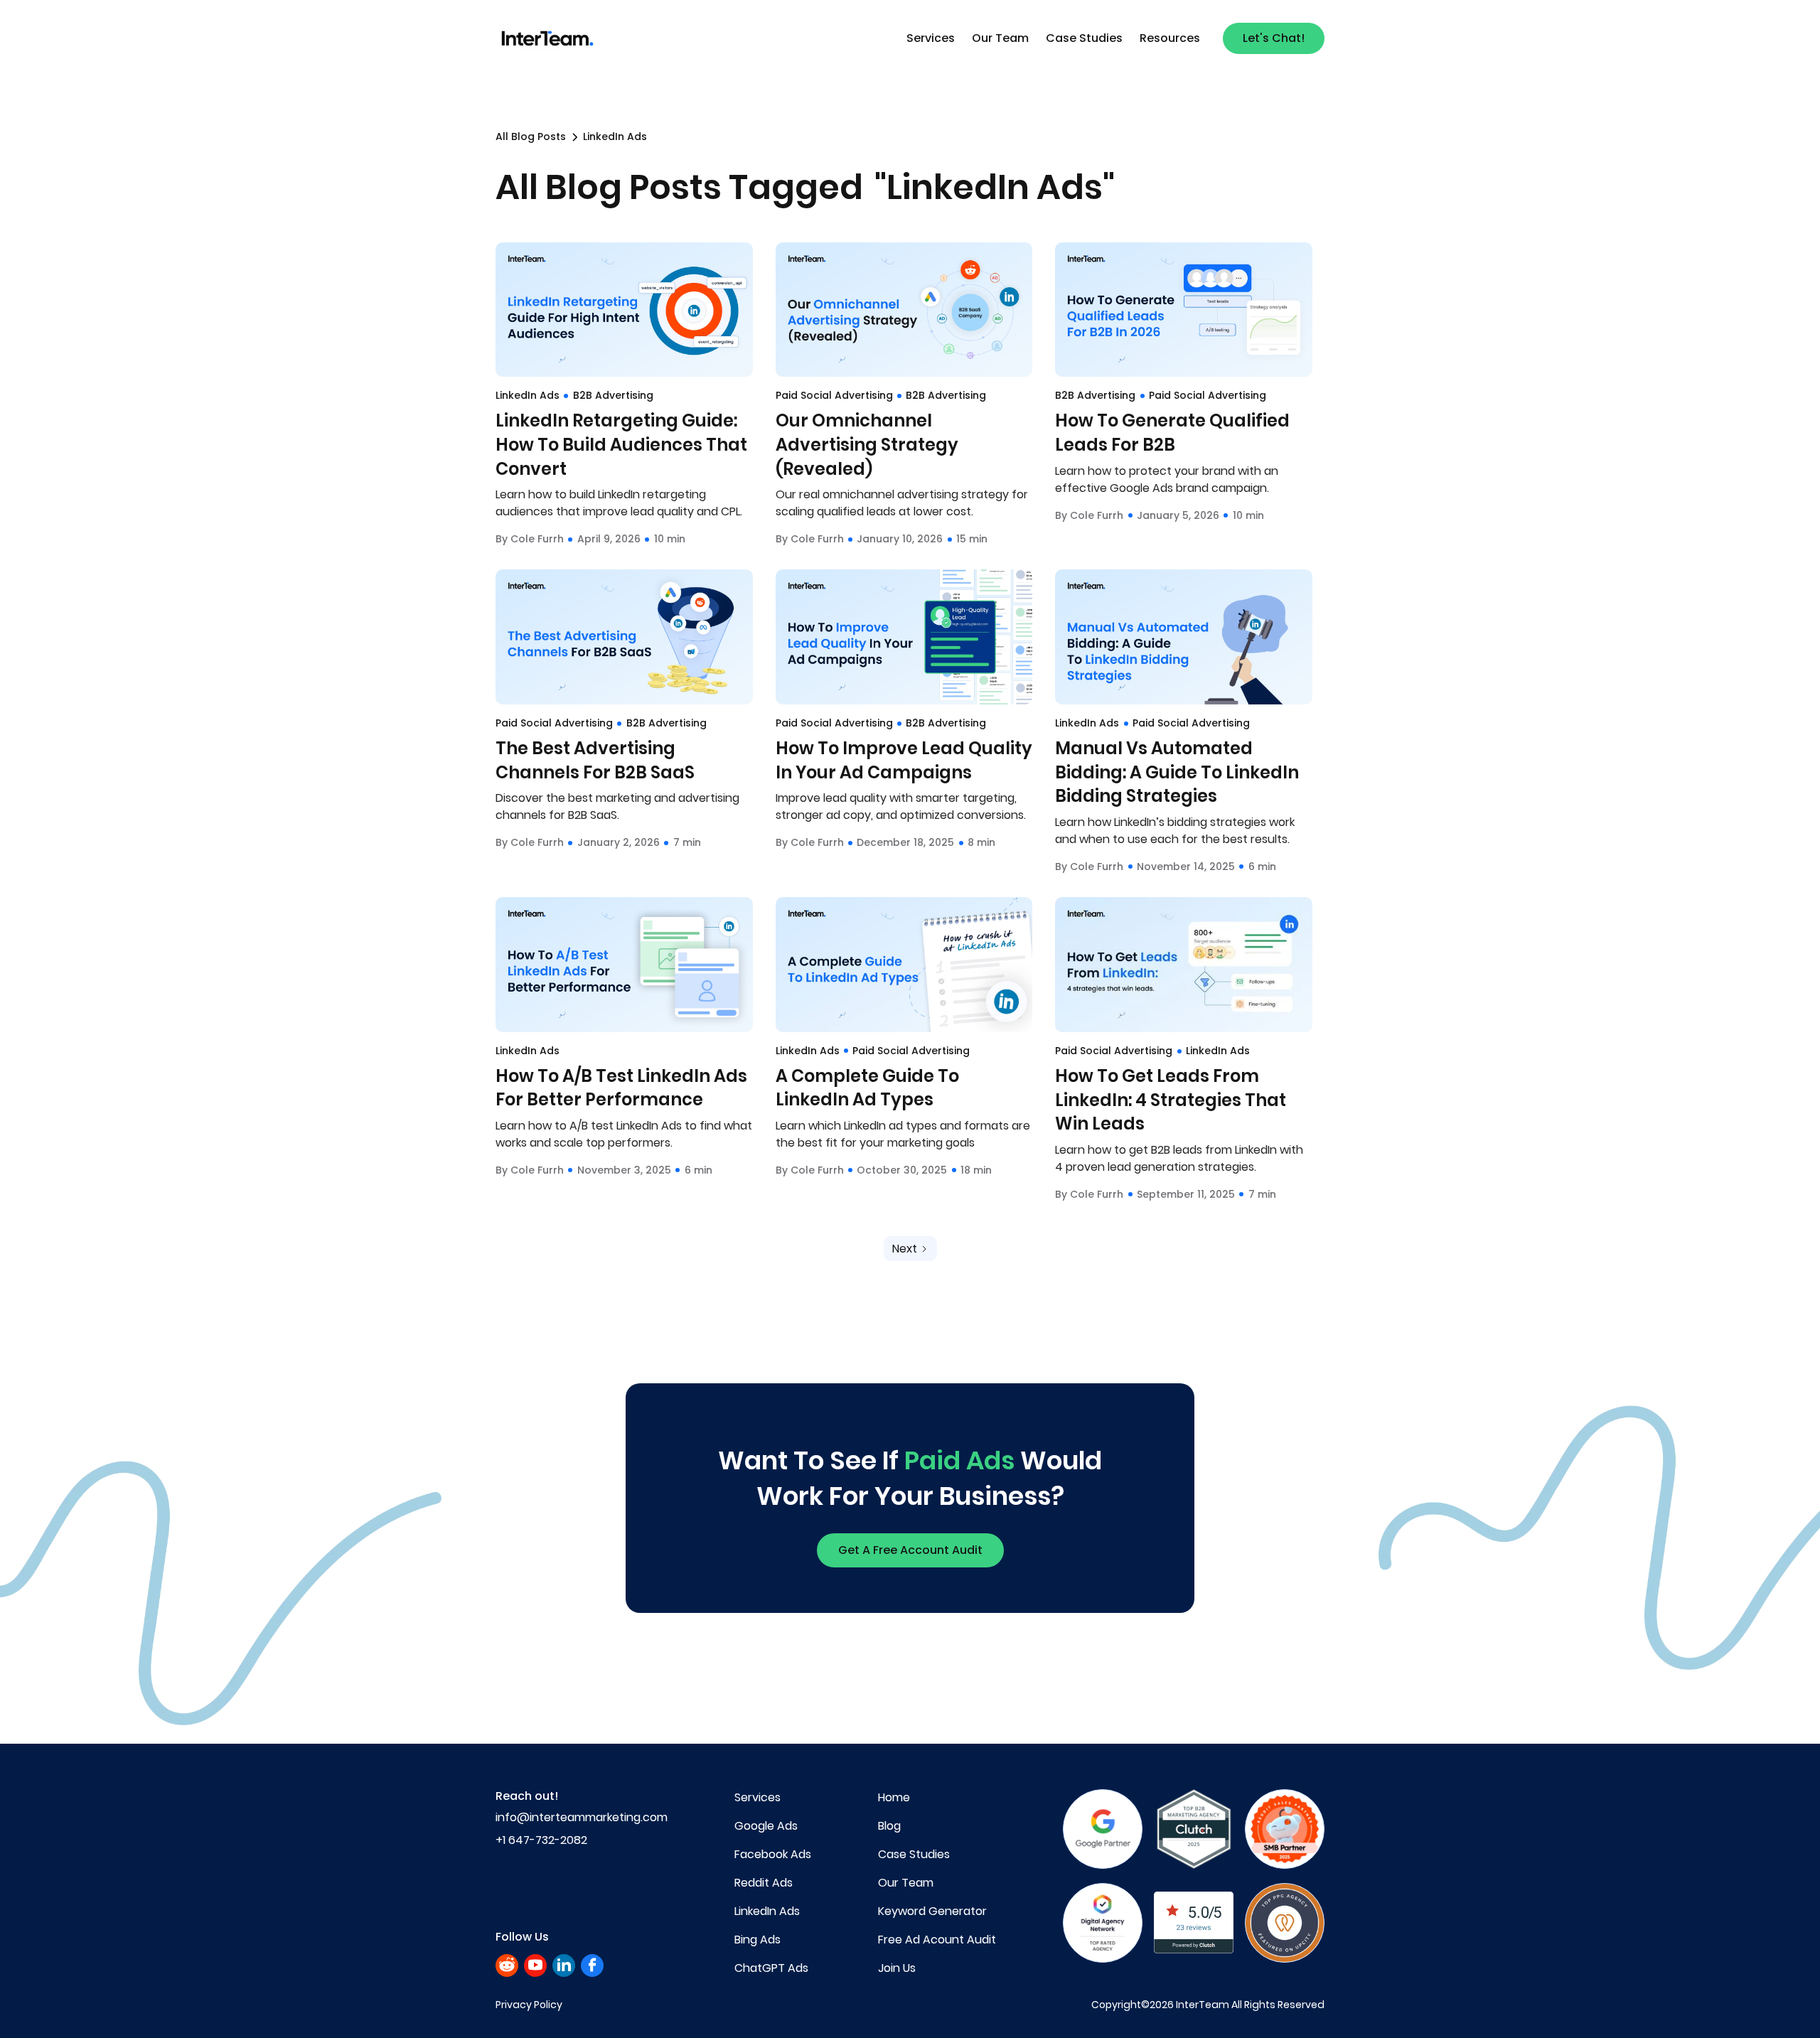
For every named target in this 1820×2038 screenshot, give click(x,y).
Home (894, 1797)
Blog (889, 1826)
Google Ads (766, 1826)
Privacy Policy (529, 2005)
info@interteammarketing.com (582, 1817)
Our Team (1000, 38)
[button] (931, 38)
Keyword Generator (932, 1911)
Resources (1170, 38)
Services (931, 38)
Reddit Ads (764, 1883)
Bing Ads (758, 1940)
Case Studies (1084, 38)
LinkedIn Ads (767, 1911)
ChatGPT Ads (771, 1968)
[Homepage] (549, 39)
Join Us (897, 1968)
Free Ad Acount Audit (937, 1940)
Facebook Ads (773, 1854)
